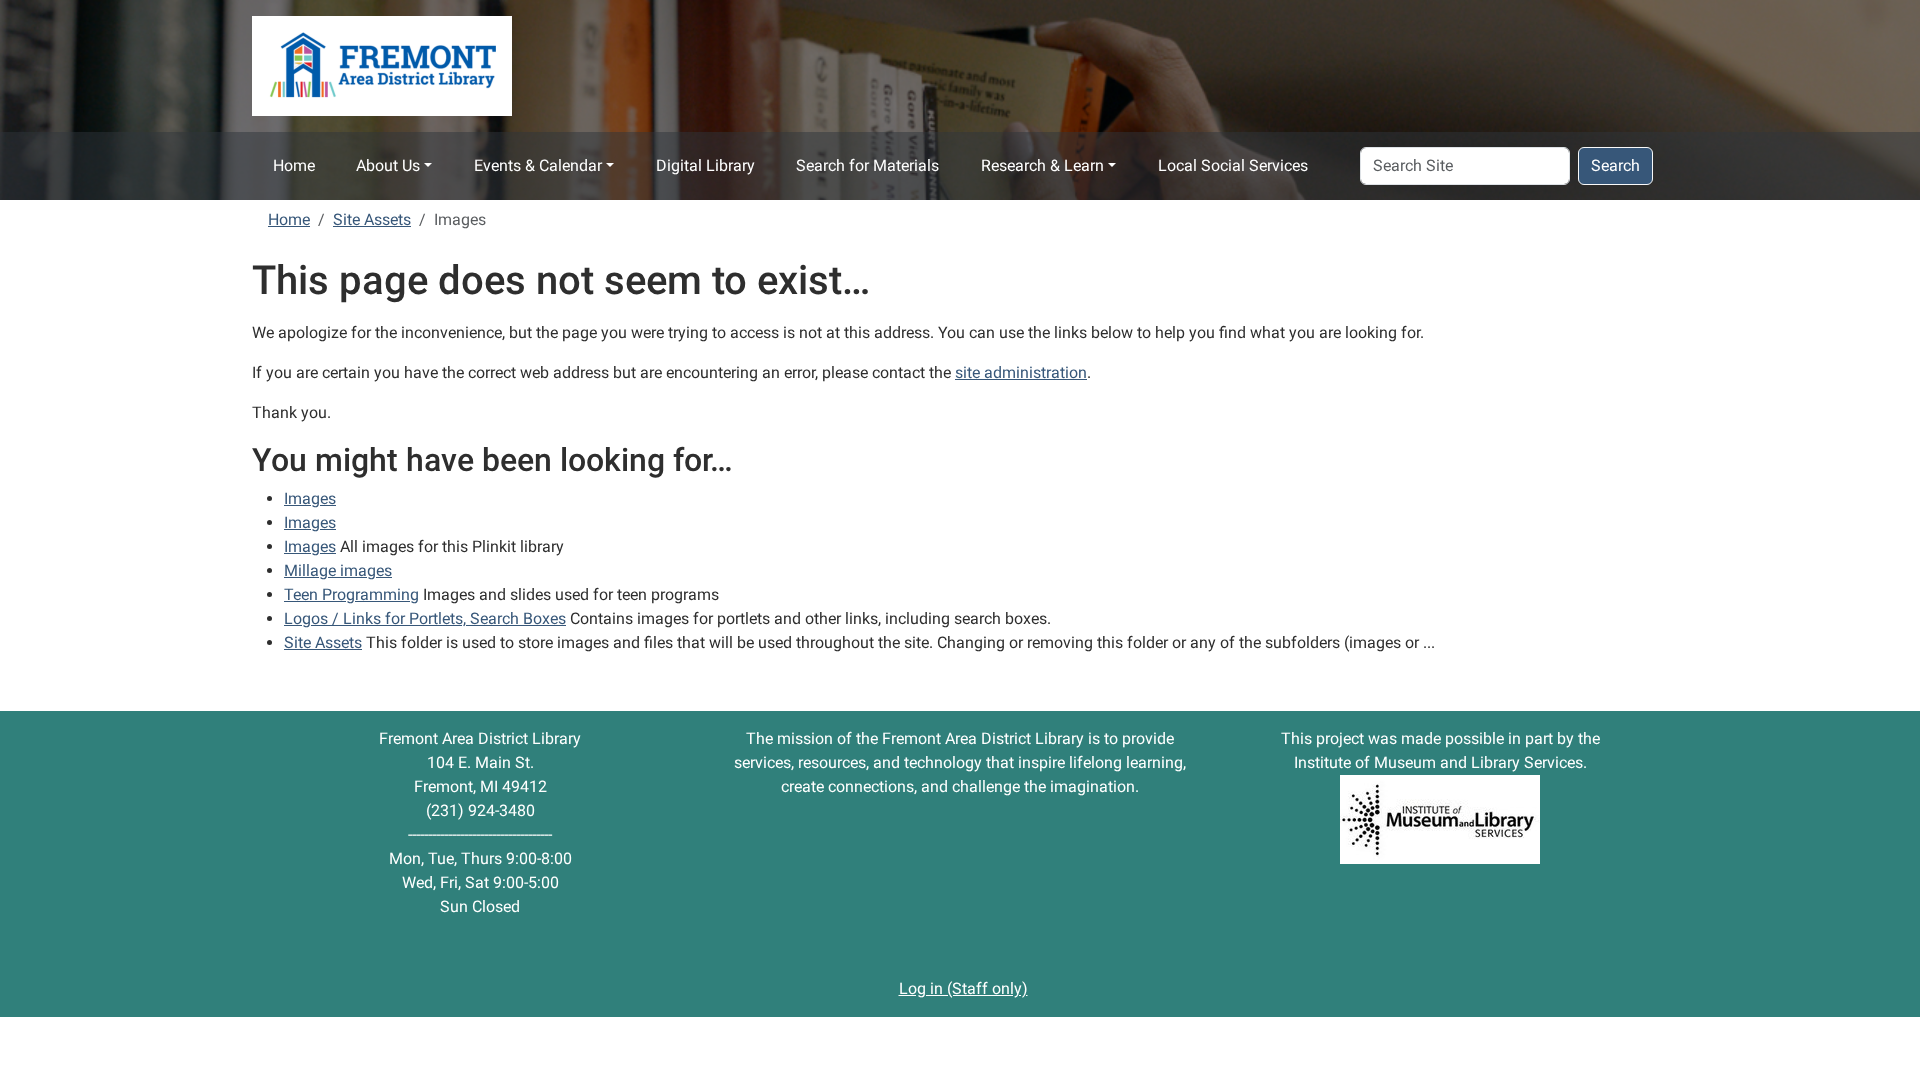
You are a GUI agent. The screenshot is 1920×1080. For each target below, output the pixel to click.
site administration (1021, 372)
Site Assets (372, 219)
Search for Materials (867, 165)
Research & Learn (1042, 165)
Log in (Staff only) (963, 988)
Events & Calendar (538, 165)
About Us (388, 165)
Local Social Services (1233, 165)
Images (310, 498)
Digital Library (705, 165)
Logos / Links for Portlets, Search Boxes (425, 618)
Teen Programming (351, 594)
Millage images (338, 570)
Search (1615, 165)
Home (294, 165)
